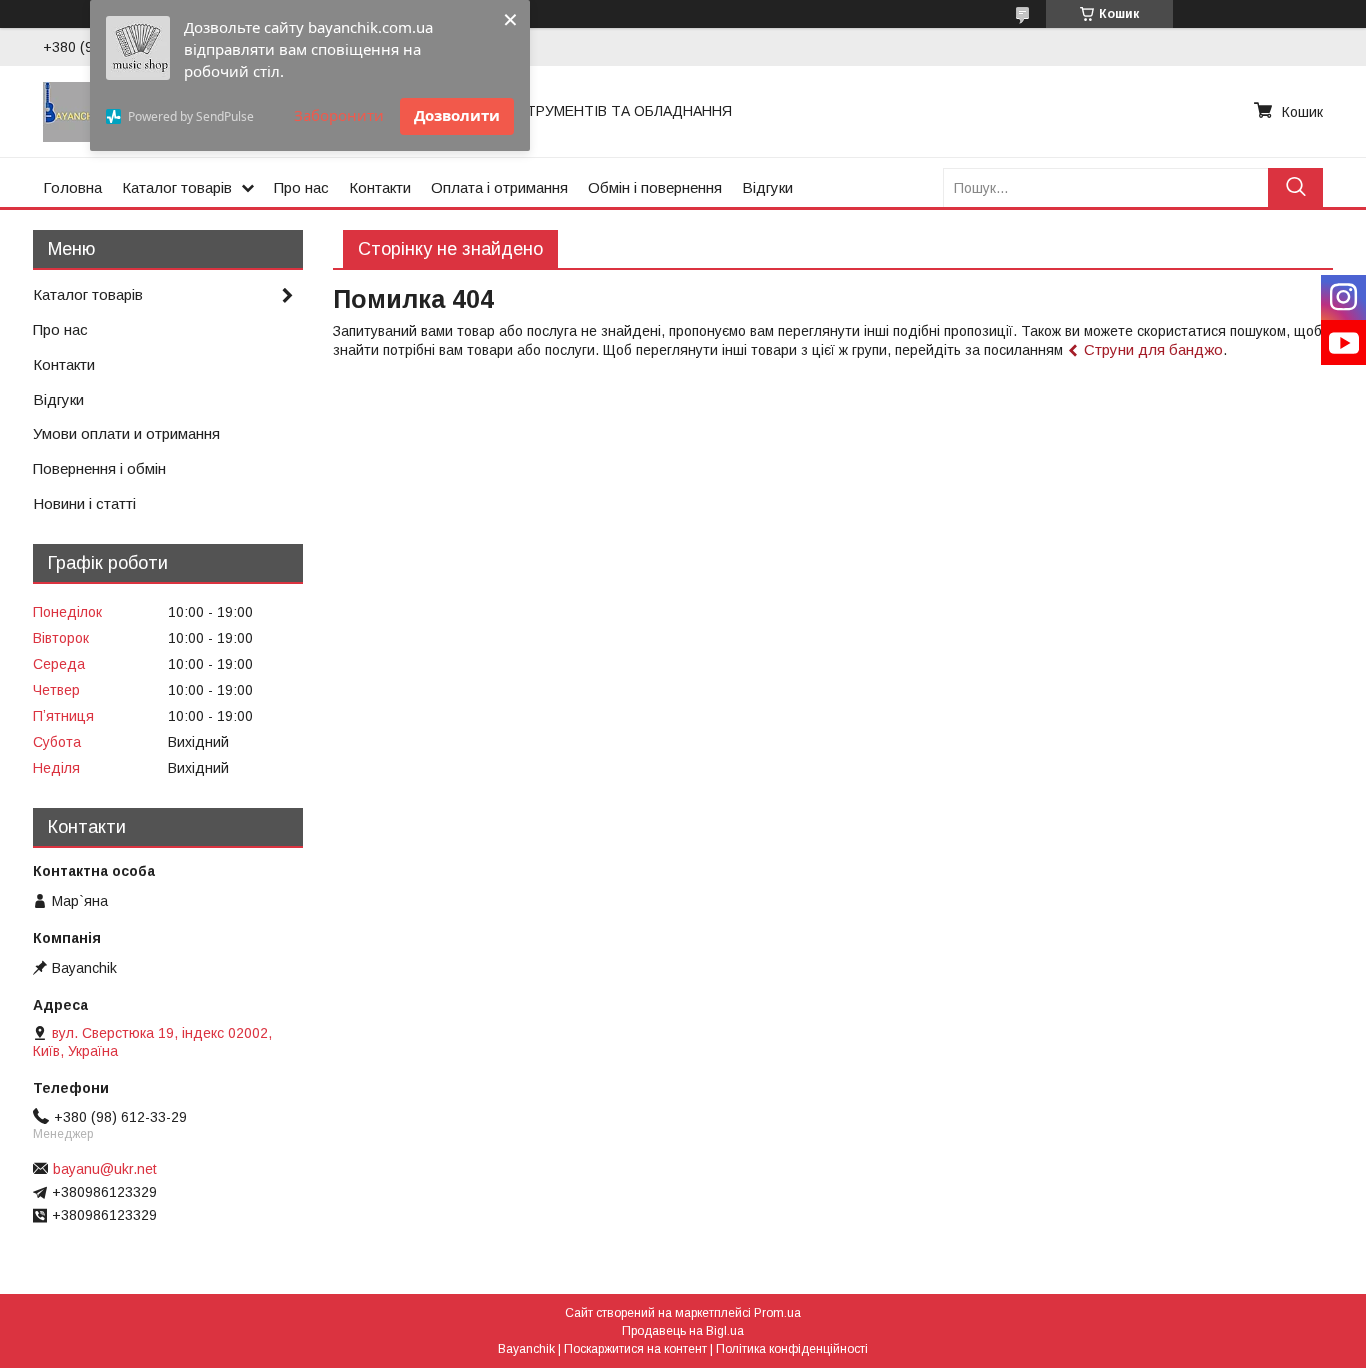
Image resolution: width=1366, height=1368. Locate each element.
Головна (72, 187)
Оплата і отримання (499, 187)
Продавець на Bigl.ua (683, 1331)
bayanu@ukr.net (105, 1169)
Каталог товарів (177, 187)
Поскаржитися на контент (635, 1349)
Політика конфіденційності (792, 1349)
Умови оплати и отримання (126, 433)
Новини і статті (84, 503)
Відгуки (767, 187)
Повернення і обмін (99, 468)
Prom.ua (777, 1313)
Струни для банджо (1153, 349)
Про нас (301, 187)
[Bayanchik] (73, 111)
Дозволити (457, 115)
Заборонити (339, 115)
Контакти (380, 187)
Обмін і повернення (655, 187)
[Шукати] (1295, 187)
